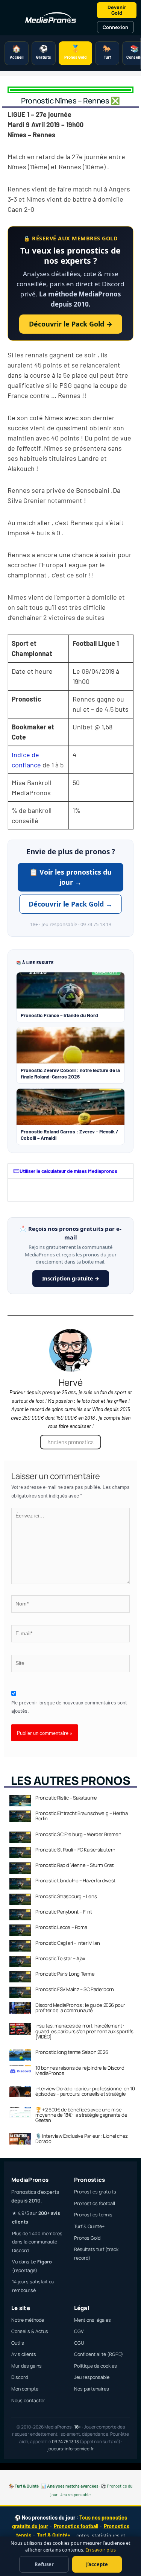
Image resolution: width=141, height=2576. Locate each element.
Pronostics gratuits (95, 2192)
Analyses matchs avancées (73, 2486)
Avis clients (24, 2354)
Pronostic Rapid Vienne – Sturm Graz (75, 1865)
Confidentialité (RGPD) (99, 2354)
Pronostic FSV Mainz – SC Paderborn (74, 1989)
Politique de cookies (96, 2366)
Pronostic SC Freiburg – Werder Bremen (78, 1834)
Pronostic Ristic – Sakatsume (66, 1798)
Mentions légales (92, 2320)
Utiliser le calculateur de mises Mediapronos (68, 1171)
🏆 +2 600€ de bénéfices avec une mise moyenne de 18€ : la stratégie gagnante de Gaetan (81, 2115)
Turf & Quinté (27, 2486)
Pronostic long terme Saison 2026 (72, 2052)
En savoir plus (101, 2550)
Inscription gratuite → (71, 1278)
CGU (79, 2343)
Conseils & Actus (30, 2331)
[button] (70, 1171)
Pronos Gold (87, 2238)
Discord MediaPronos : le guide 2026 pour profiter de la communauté (80, 2008)
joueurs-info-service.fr (70, 2449)
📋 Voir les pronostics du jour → (70, 877)
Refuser (44, 2564)
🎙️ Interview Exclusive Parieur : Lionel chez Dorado (82, 2139)
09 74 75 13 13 (65, 2442)
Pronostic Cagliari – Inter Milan (67, 1943)
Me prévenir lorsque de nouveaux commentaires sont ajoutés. (69, 1707)
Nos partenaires (92, 2389)
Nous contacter (28, 2401)
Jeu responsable (92, 2377)
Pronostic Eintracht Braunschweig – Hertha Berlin (82, 1816)
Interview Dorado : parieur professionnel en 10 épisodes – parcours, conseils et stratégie (85, 2091)
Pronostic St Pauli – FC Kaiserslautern (75, 1850)
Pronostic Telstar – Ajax (60, 1958)
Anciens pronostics (70, 1442)
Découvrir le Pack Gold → (71, 324)
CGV (79, 2331)
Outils (18, 2343)
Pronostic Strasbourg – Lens (66, 1896)
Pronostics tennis (93, 2215)
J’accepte (97, 2564)
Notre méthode (28, 2320)
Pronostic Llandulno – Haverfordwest (75, 1880)
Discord (20, 2377)
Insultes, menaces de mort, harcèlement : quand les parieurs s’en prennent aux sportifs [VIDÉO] (84, 2031)
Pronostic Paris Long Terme (65, 1974)
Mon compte (25, 2389)
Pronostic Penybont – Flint (64, 1912)
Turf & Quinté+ (89, 2226)
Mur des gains (27, 2366)
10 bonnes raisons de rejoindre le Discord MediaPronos (80, 2070)
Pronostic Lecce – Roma (61, 1927)
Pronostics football (95, 2203)
